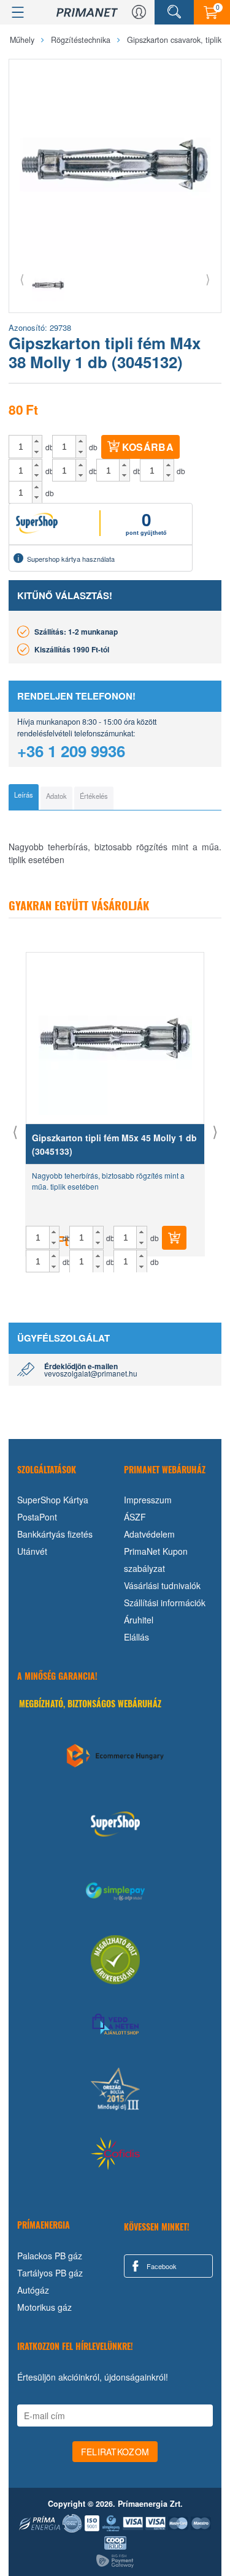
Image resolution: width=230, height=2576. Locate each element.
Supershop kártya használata (71, 559)
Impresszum (148, 1500)
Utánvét (32, 1551)
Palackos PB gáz (50, 2256)
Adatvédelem (149, 1534)
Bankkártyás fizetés (55, 1534)
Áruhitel (139, 1620)
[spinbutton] (21, 447)
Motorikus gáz (44, 2307)
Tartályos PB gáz (50, 2273)
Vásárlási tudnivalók (162, 1585)
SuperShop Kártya (53, 1500)
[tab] (24, 797)
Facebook (161, 2266)
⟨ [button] (22, 278)
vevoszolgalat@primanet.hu (91, 1373)
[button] (37, 441)
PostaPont (37, 1517)
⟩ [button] (208, 278)
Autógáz (33, 2290)
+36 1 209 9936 (71, 751)
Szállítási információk (165, 1603)
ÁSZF (135, 1517)
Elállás (136, 1637)
